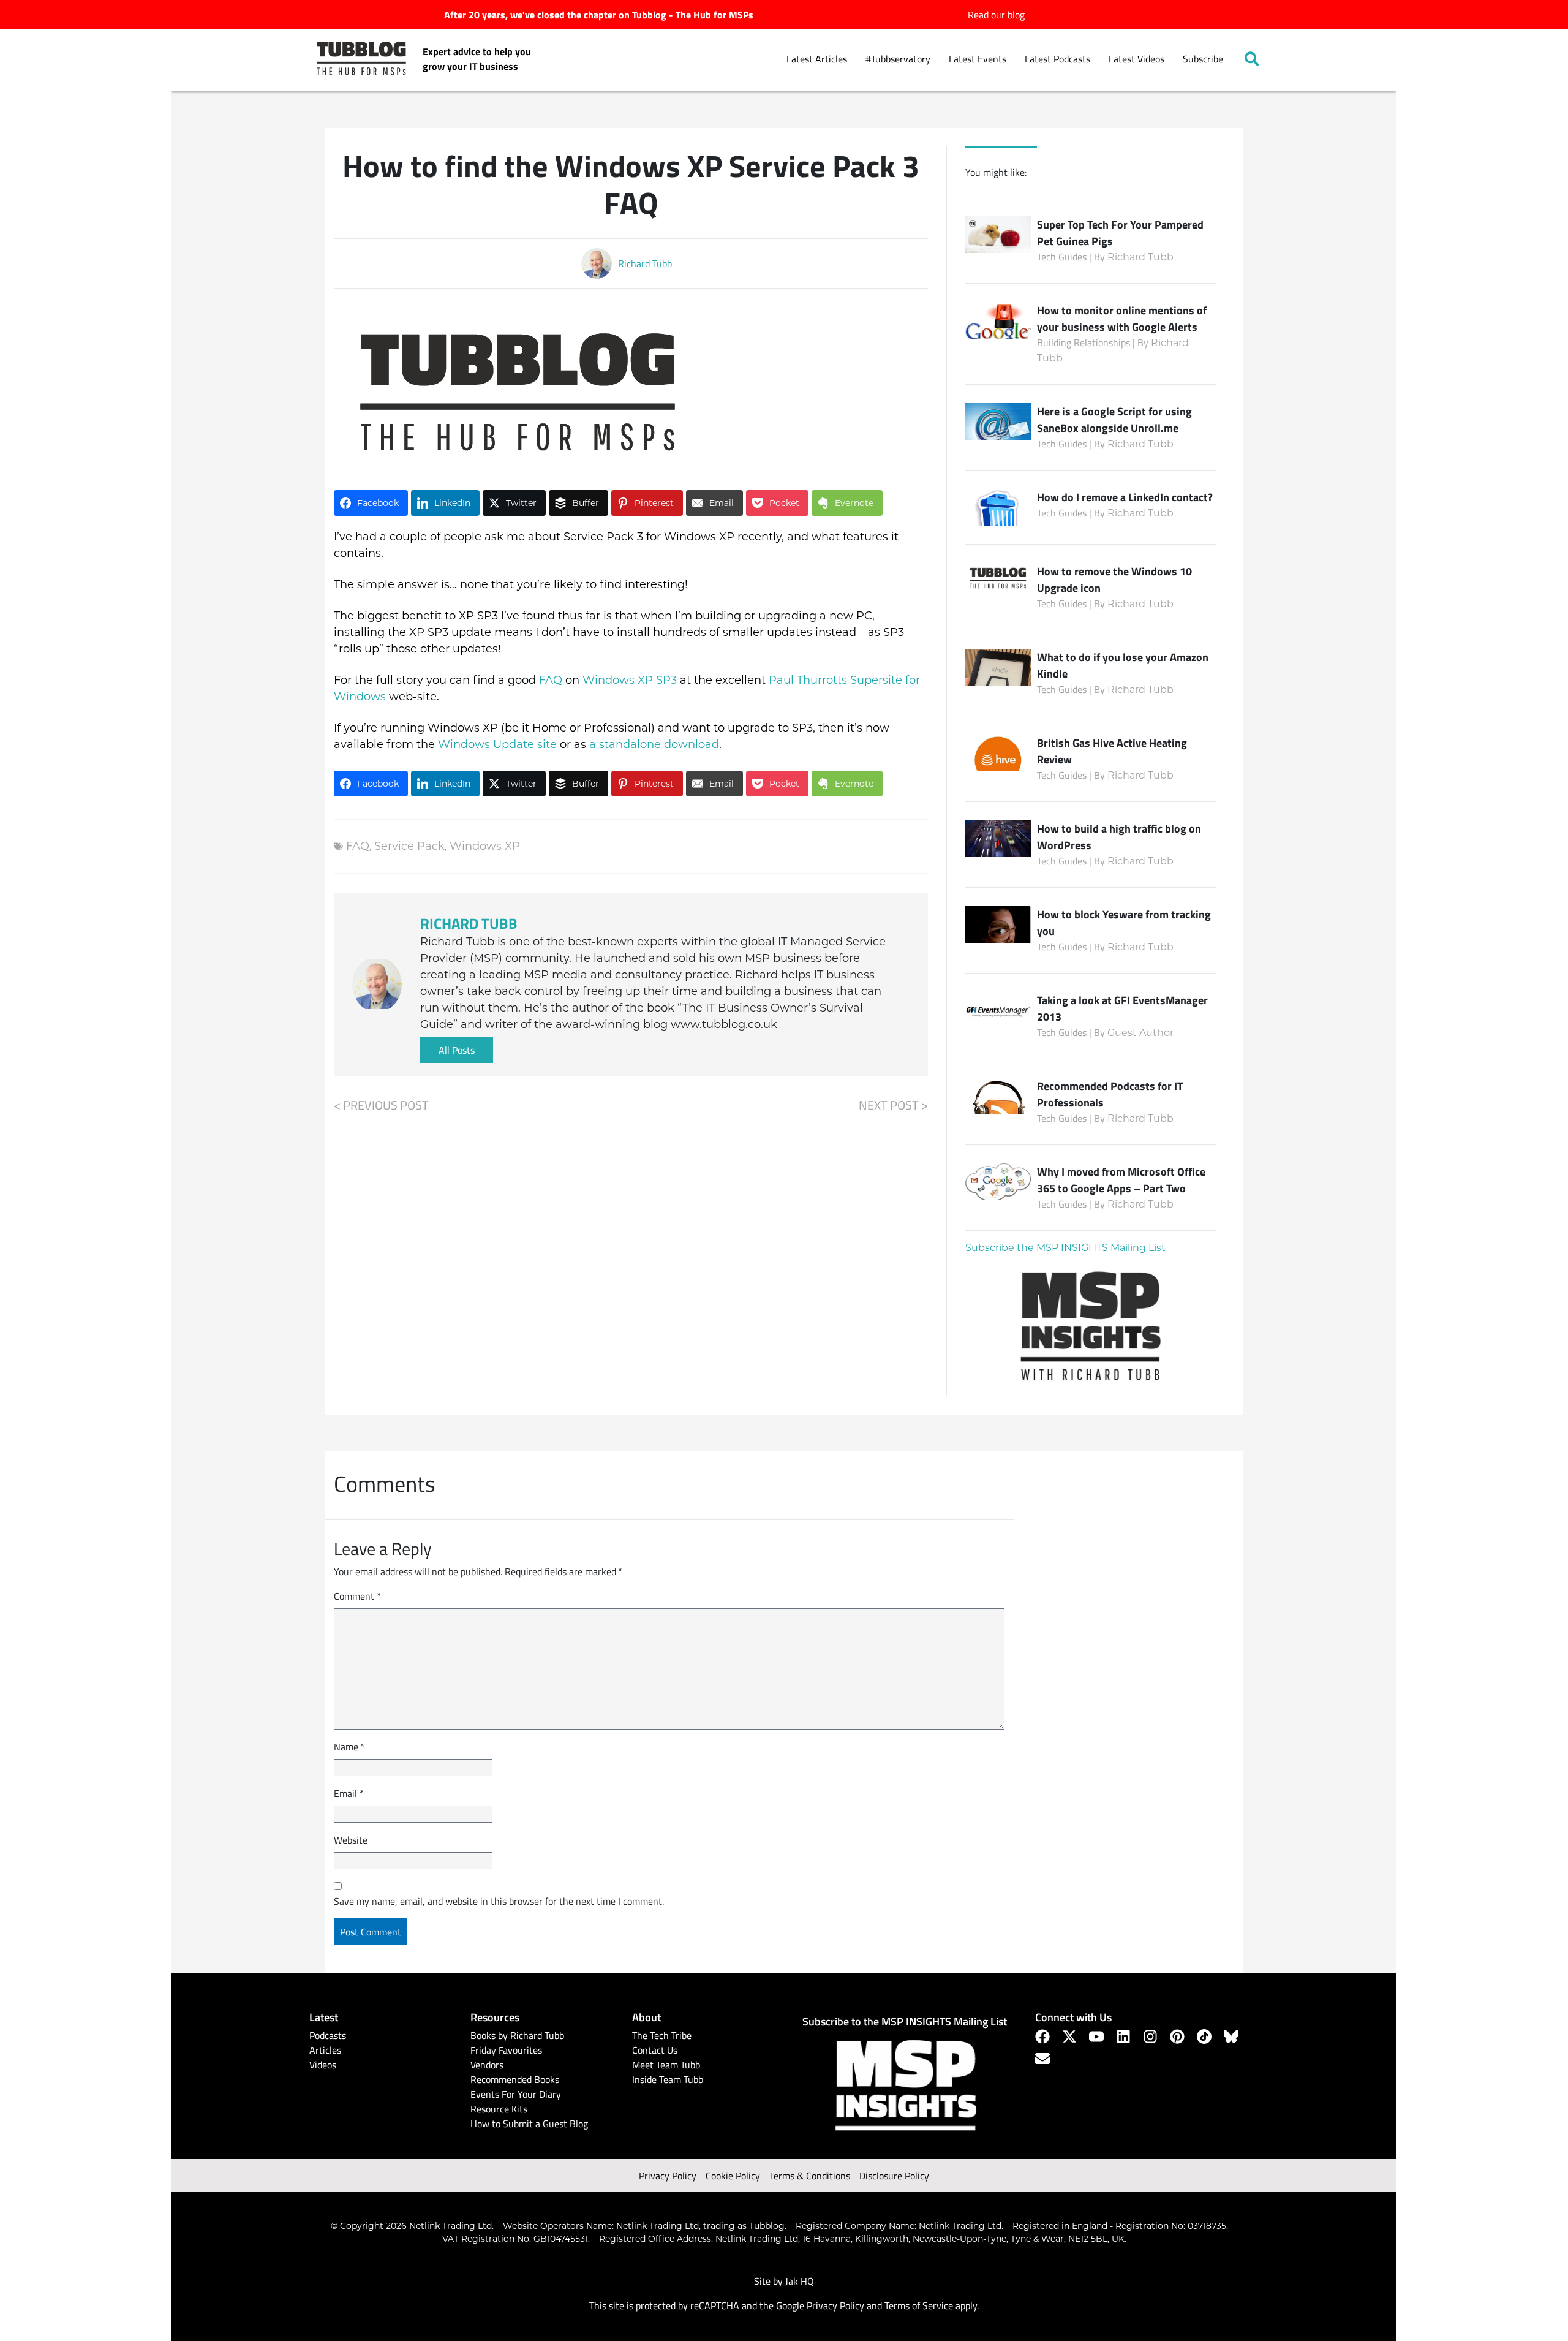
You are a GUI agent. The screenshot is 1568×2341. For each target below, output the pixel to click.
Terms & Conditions (810, 2176)
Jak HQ (800, 2281)
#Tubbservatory (898, 59)
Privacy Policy (668, 2176)
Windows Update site (497, 744)
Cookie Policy (733, 2176)
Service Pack (409, 846)
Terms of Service (919, 2305)
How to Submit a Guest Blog (529, 2124)
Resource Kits (499, 2109)
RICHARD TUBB (469, 923)
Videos (323, 2065)
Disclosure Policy (894, 2176)
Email (349, 1793)
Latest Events (978, 59)
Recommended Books (515, 2079)
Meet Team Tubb (666, 2065)
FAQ (551, 680)
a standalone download (654, 744)
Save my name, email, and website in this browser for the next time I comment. (499, 1901)
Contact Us (655, 2050)
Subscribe (1203, 59)
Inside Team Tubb (668, 2079)
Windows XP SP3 (630, 680)
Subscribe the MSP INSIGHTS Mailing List (1065, 1248)
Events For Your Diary (516, 2094)
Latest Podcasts (1057, 59)
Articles (325, 2050)
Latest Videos (1136, 59)
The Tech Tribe (662, 2035)
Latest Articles (817, 59)
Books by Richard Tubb (517, 2035)
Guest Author (1140, 1033)
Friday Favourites (506, 2050)
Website (351, 1840)
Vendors (487, 2065)
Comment (357, 1596)
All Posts (457, 1050)
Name (349, 1747)
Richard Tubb (1140, 257)
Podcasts (328, 2035)
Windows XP (485, 846)
